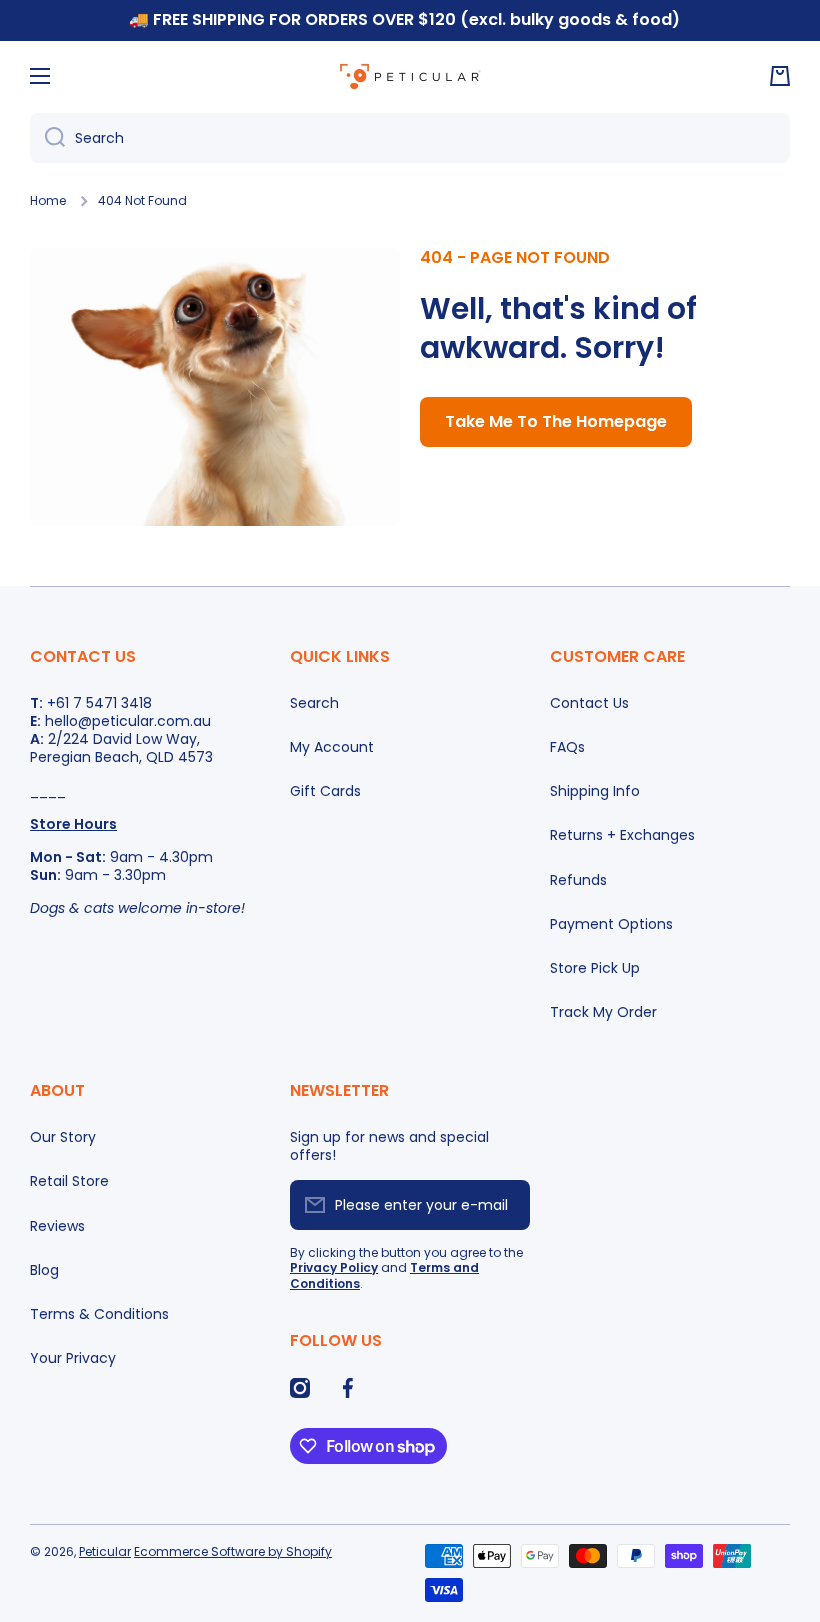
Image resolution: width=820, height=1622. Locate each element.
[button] (780, 76)
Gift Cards (325, 790)
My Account (332, 747)
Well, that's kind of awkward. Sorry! (558, 328)
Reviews (57, 1226)
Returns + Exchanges (622, 835)
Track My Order (603, 1011)
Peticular (105, 1551)
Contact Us (589, 703)
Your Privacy (73, 1357)
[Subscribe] (505, 1205)
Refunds (578, 880)
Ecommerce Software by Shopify (233, 1551)
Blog (44, 1270)
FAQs (567, 747)
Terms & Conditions (99, 1314)
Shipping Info (595, 791)
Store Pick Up (595, 968)
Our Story (63, 1137)
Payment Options (611, 924)
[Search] (47, 138)
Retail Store (69, 1181)
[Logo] (410, 76)
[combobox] (410, 138)
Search (314, 703)
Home (48, 201)
